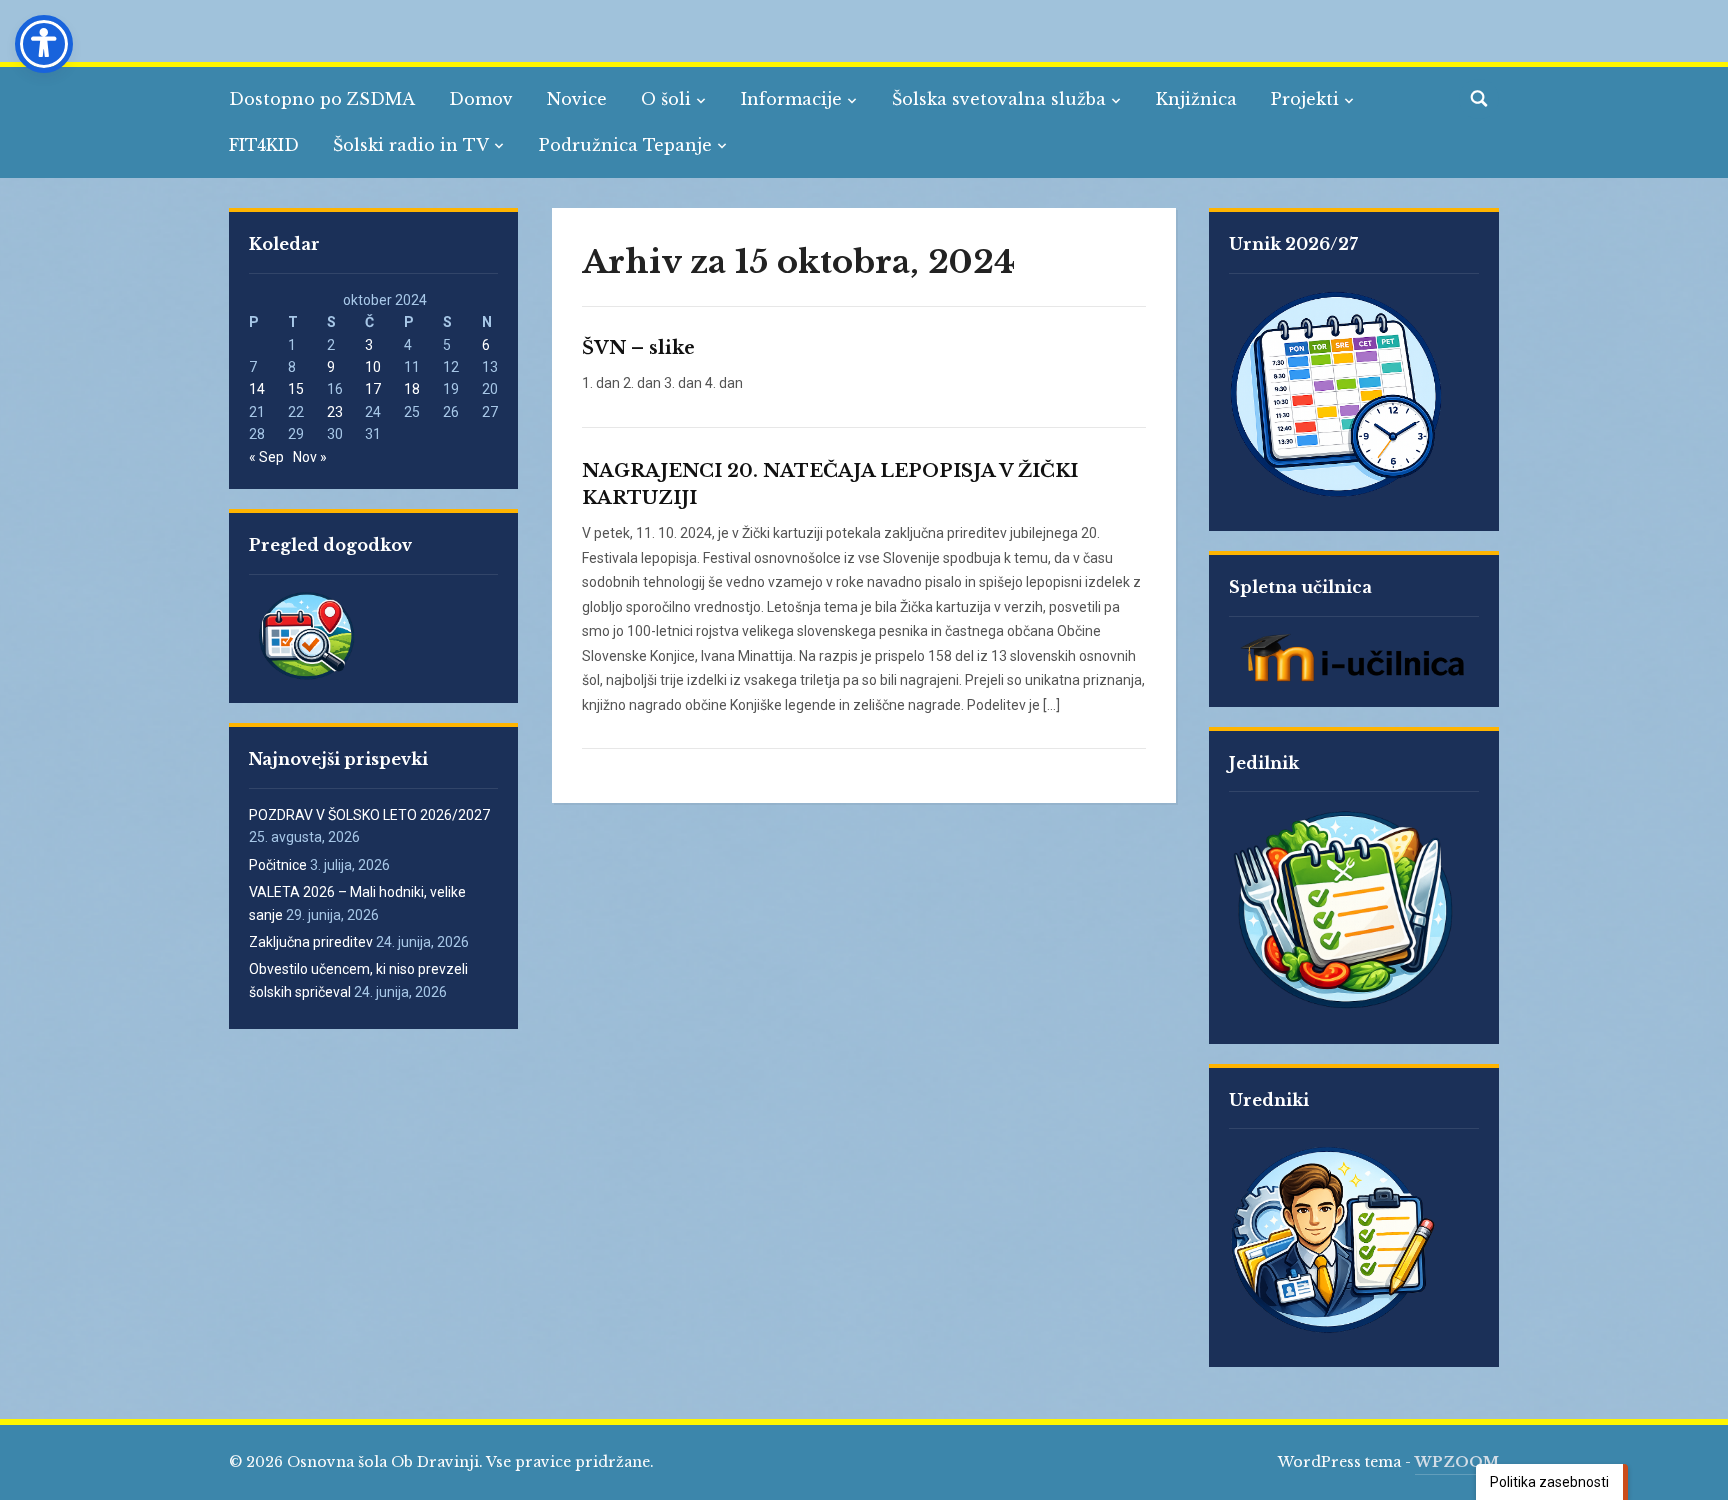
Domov (481, 99)
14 (257, 389)
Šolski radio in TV (411, 145)
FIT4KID (264, 145)
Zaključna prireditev (311, 942)
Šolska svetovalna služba (999, 99)
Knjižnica (1196, 99)
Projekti (1305, 99)
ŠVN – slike (638, 348)
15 (296, 389)
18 (412, 389)
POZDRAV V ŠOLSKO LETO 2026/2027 (369, 815)
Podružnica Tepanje (625, 145)
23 (335, 412)
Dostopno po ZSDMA (322, 99)
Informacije (791, 99)
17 (373, 389)
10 (373, 367)
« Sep (266, 457)
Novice (577, 99)
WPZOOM (1457, 1462)
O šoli (666, 99)
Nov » (310, 457)
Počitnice (278, 865)
